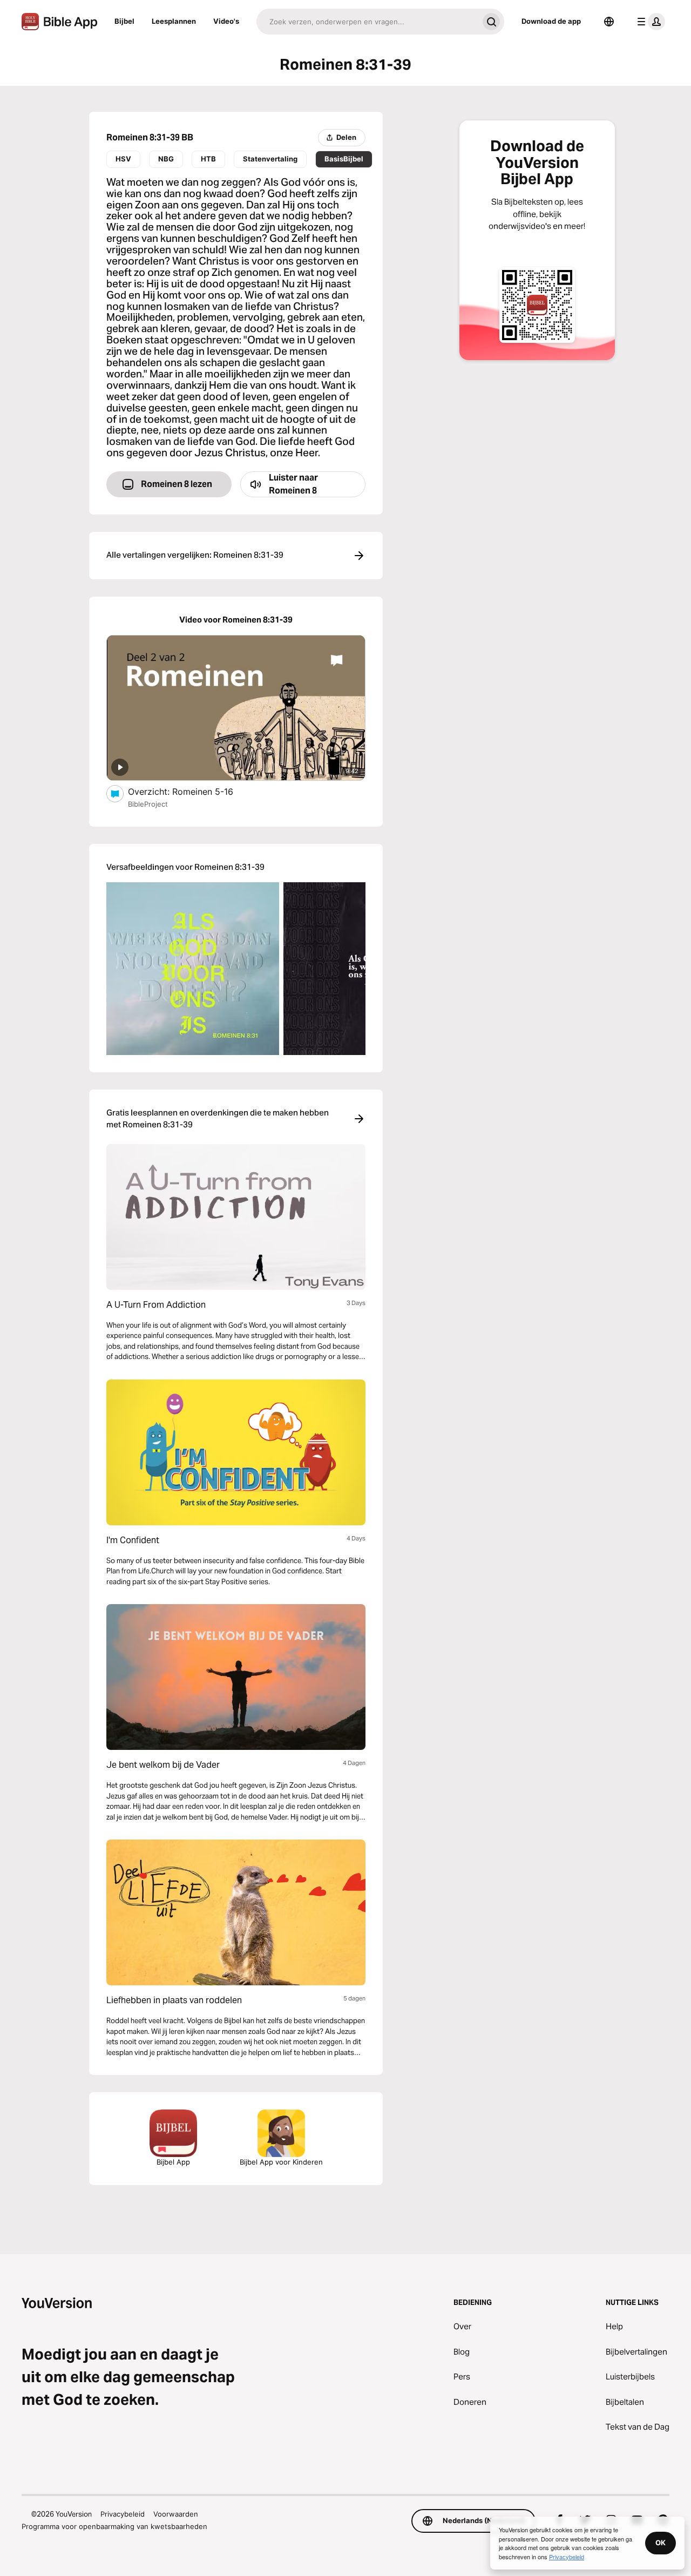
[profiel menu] (649, 22)
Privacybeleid (123, 2514)
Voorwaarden (176, 2514)
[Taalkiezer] (609, 22)
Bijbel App (173, 2162)
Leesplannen (174, 21)
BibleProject (148, 804)
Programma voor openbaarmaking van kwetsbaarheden (114, 2526)
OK (660, 2543)
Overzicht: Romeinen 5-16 (192, 791)
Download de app (551, 21)
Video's (226, 21)
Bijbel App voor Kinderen (281, 2162)
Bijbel (124, 21)
